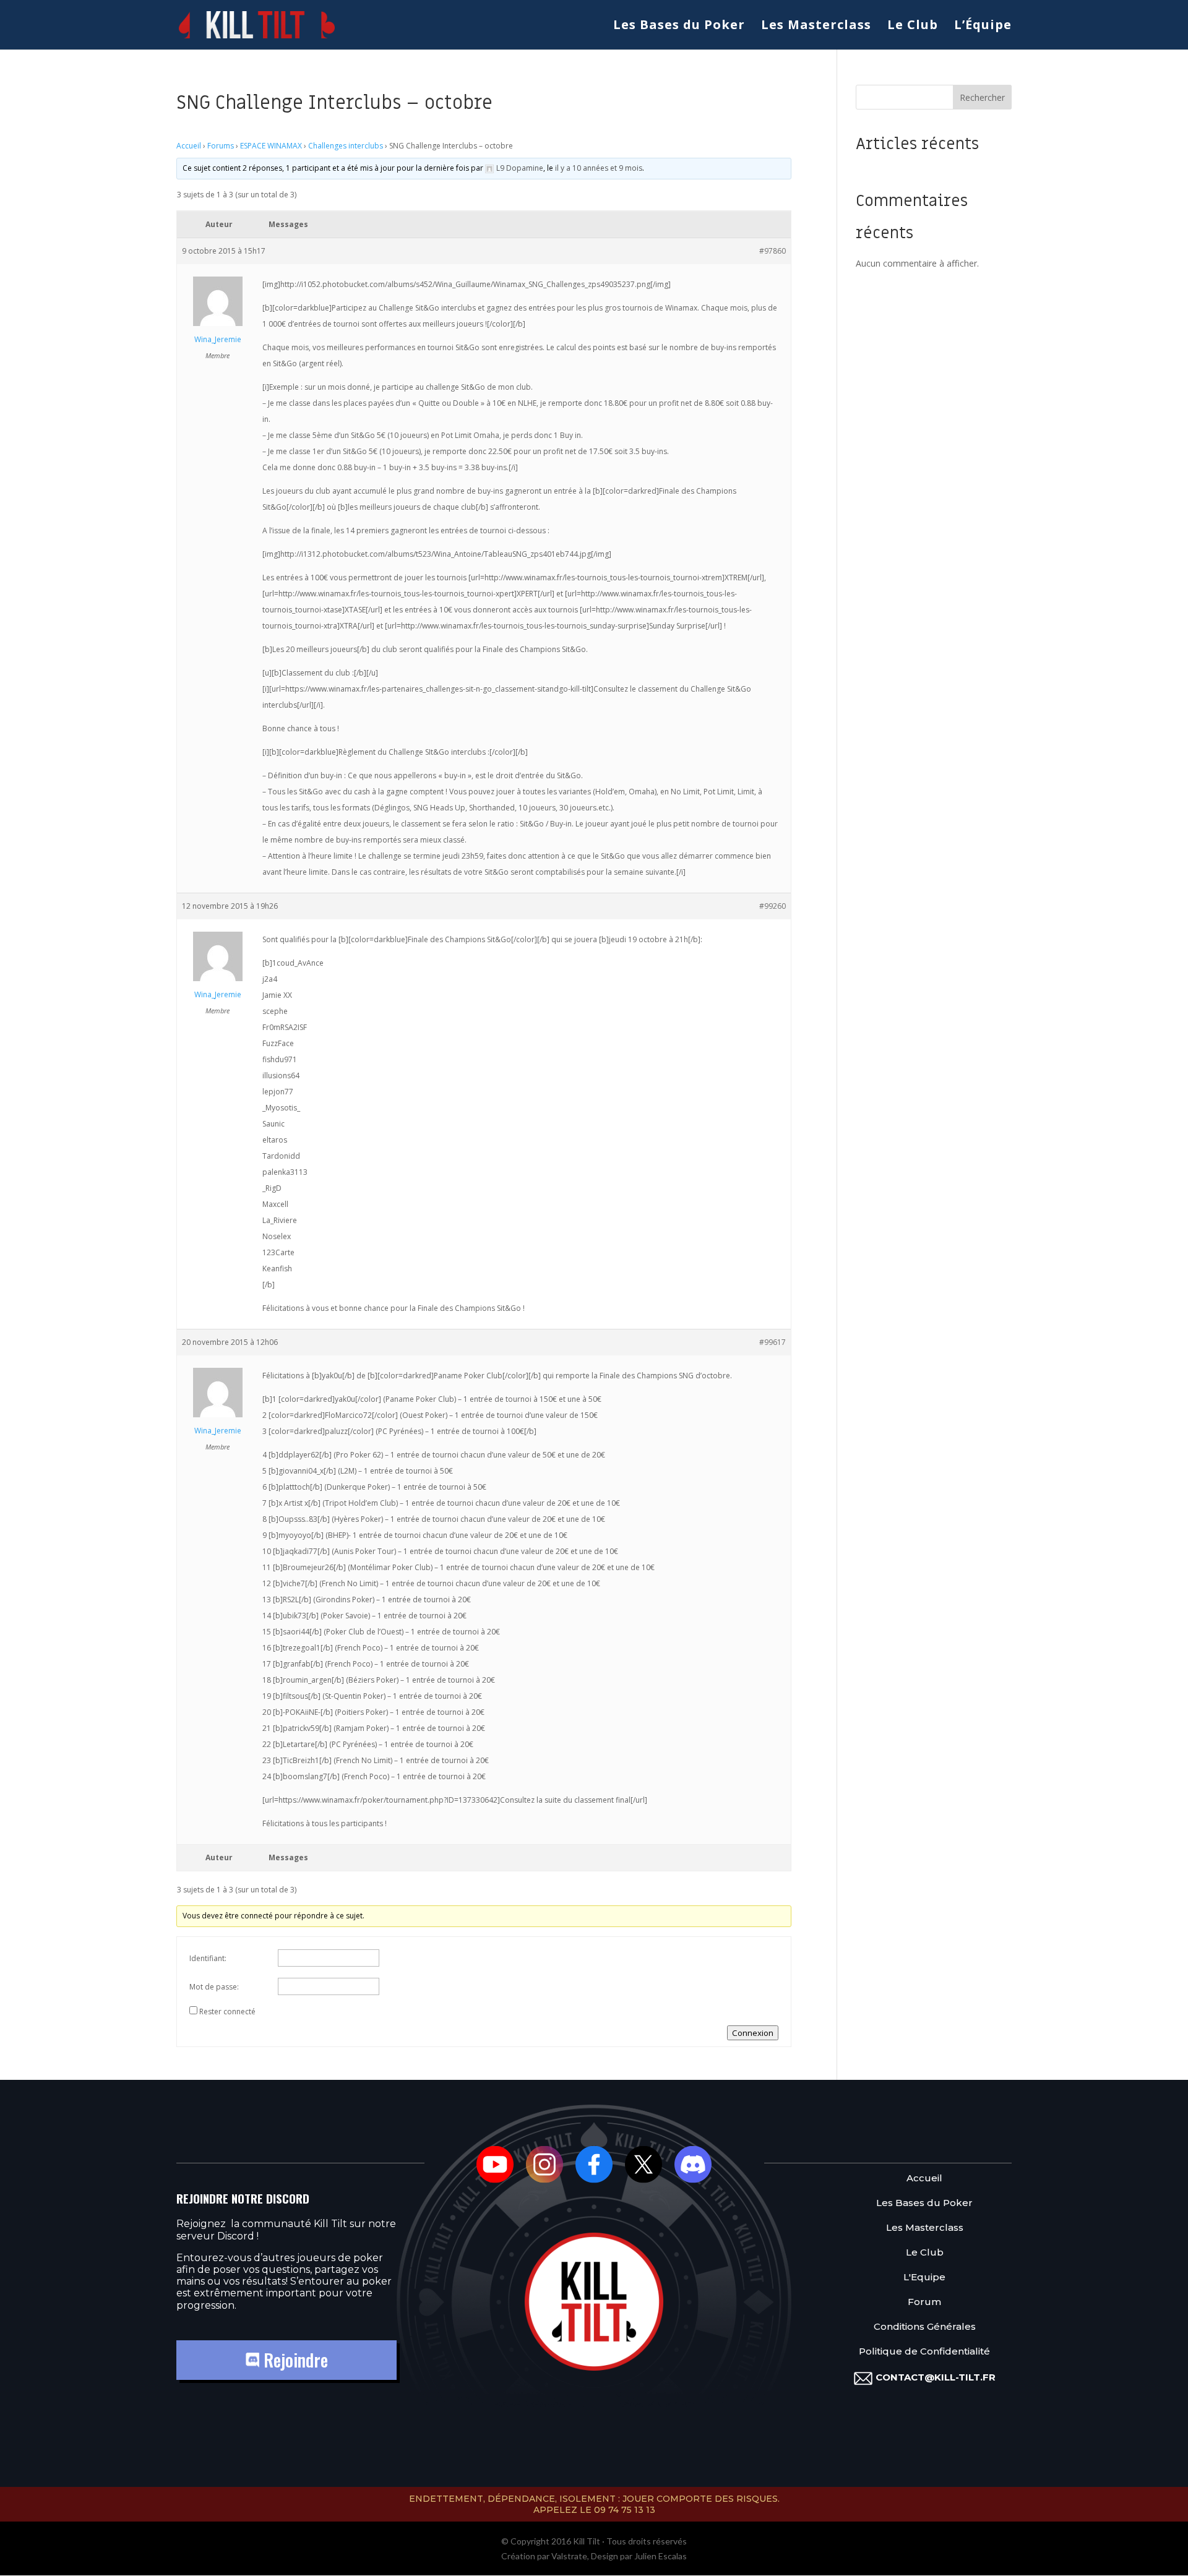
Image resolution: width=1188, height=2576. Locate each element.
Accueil (189, 146)
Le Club (913, 27)
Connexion (753, 2033)
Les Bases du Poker (679, 27)
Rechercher (982, 97)
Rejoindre (294, 2360)
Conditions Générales (925, 2327)
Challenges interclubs (346, 146)
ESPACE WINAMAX (271, 146)
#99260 (773, 906)
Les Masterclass (816, 27)
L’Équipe (983, 27)
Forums (221, 146)
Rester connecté (227, 2011)
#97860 (773, 251)
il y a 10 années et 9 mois (599, 168)
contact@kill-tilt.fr (936, 2377)
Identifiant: (208, 1958)
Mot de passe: (214, 1987)
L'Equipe (924, 2278)
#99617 (773, 1342)
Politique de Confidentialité (924, 2352)
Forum (924, 2302)
